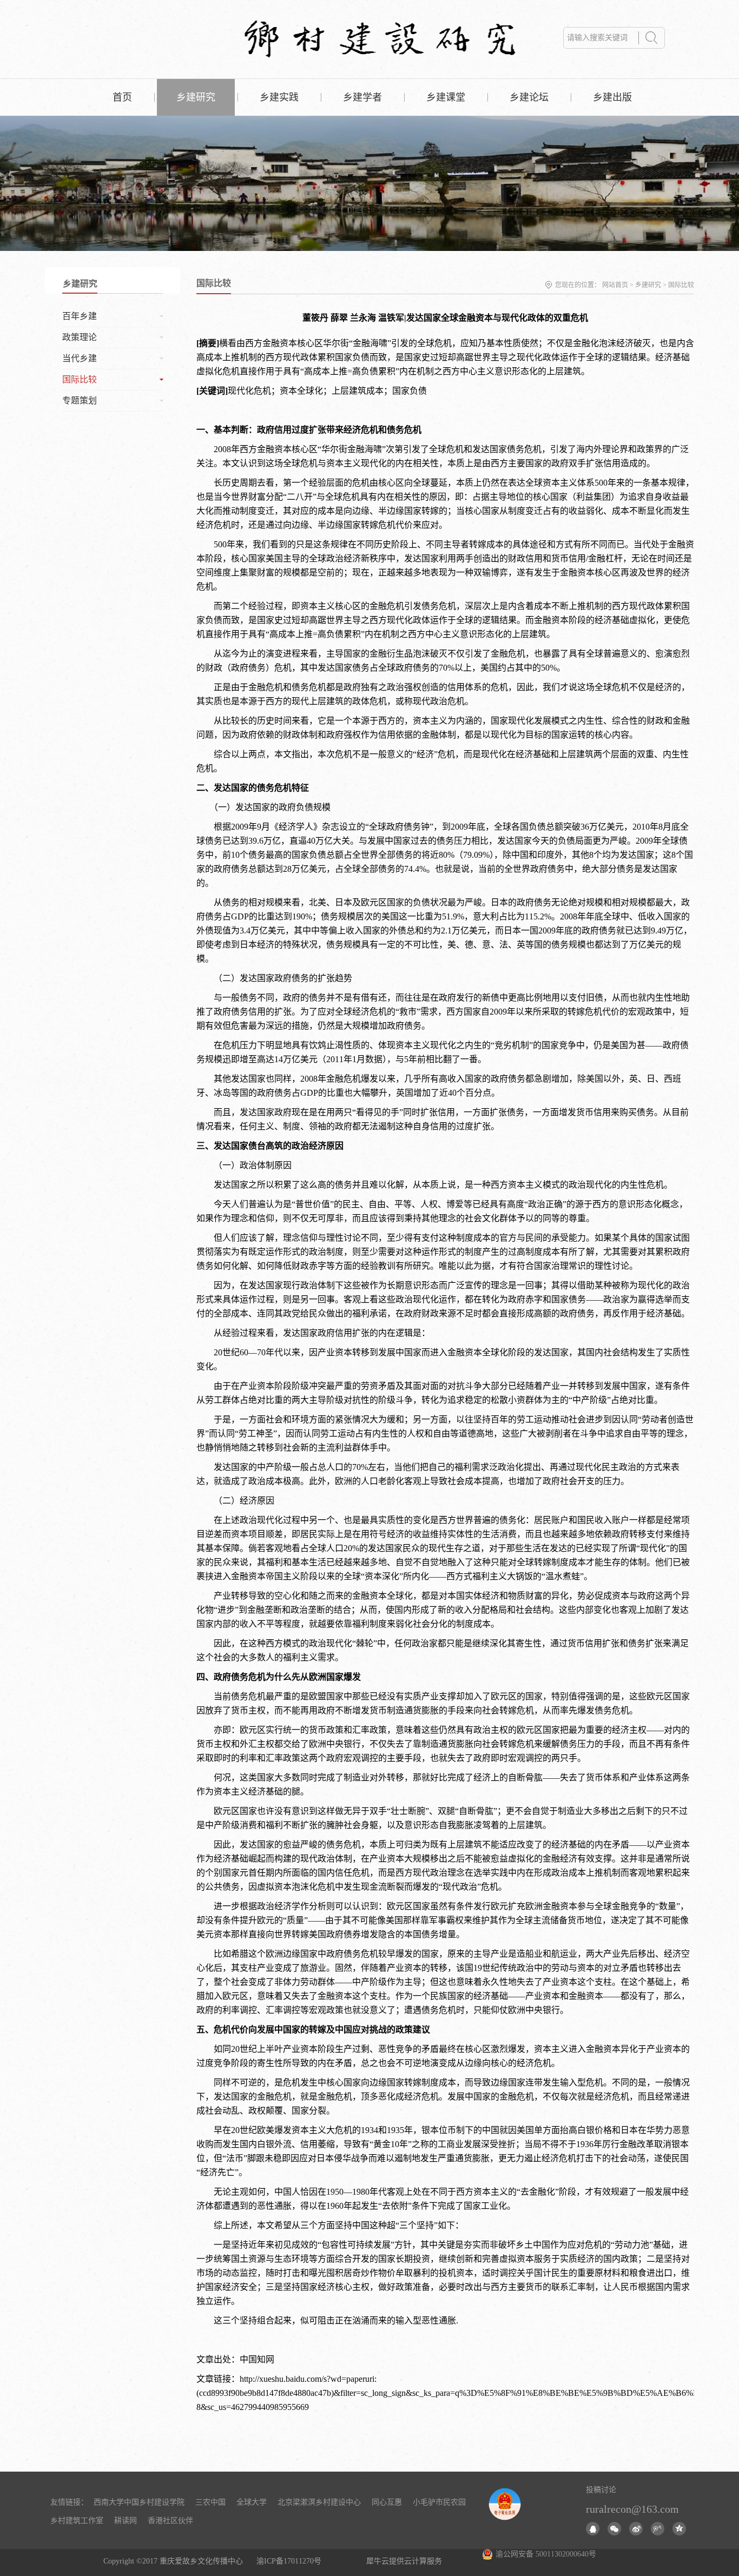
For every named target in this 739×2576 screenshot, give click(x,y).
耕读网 (126, 2521)
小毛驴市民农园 (439, 2502)
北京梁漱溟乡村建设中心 (319, 2502)
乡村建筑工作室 (77, 2521)
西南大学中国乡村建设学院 (139, 2502)
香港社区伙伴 (170, 2521)
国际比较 (681, 285)
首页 (122, 97)
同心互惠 (387, 2502)
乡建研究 (648, 285)
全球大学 (252, 2502)
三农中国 (210, 2502)
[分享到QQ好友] (593, 2529)
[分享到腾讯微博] (658, 2529)
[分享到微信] (614, 2529)
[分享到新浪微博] (636, 2529)
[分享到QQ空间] (679, 2529)
